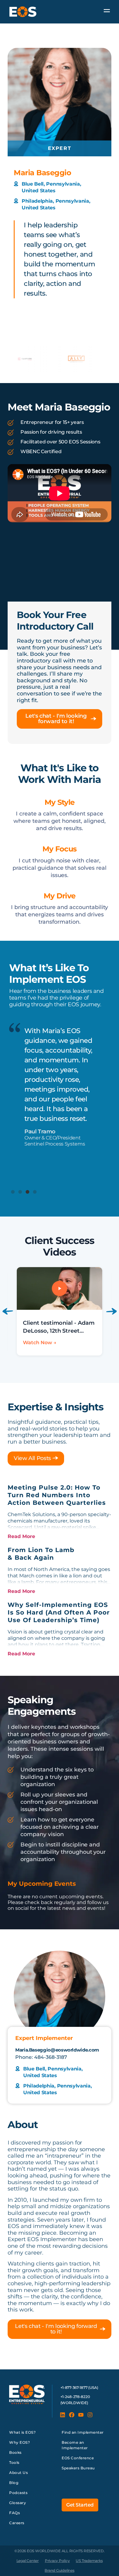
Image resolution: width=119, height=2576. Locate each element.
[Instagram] (90, 2415)
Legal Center (28, 2561)
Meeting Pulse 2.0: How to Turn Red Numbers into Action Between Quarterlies (57, 1495)
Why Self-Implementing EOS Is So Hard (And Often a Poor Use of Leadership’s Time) (59, 1612)
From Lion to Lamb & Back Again (41, 1554)
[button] (13, 1192)
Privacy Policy (57, 2561)
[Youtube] (81, 2415)
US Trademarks (89, 2561)
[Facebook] (72, 2415)
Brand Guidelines (59, 2570)
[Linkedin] (63, 2415)
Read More (21, 1536)
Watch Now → (40, 1343)
